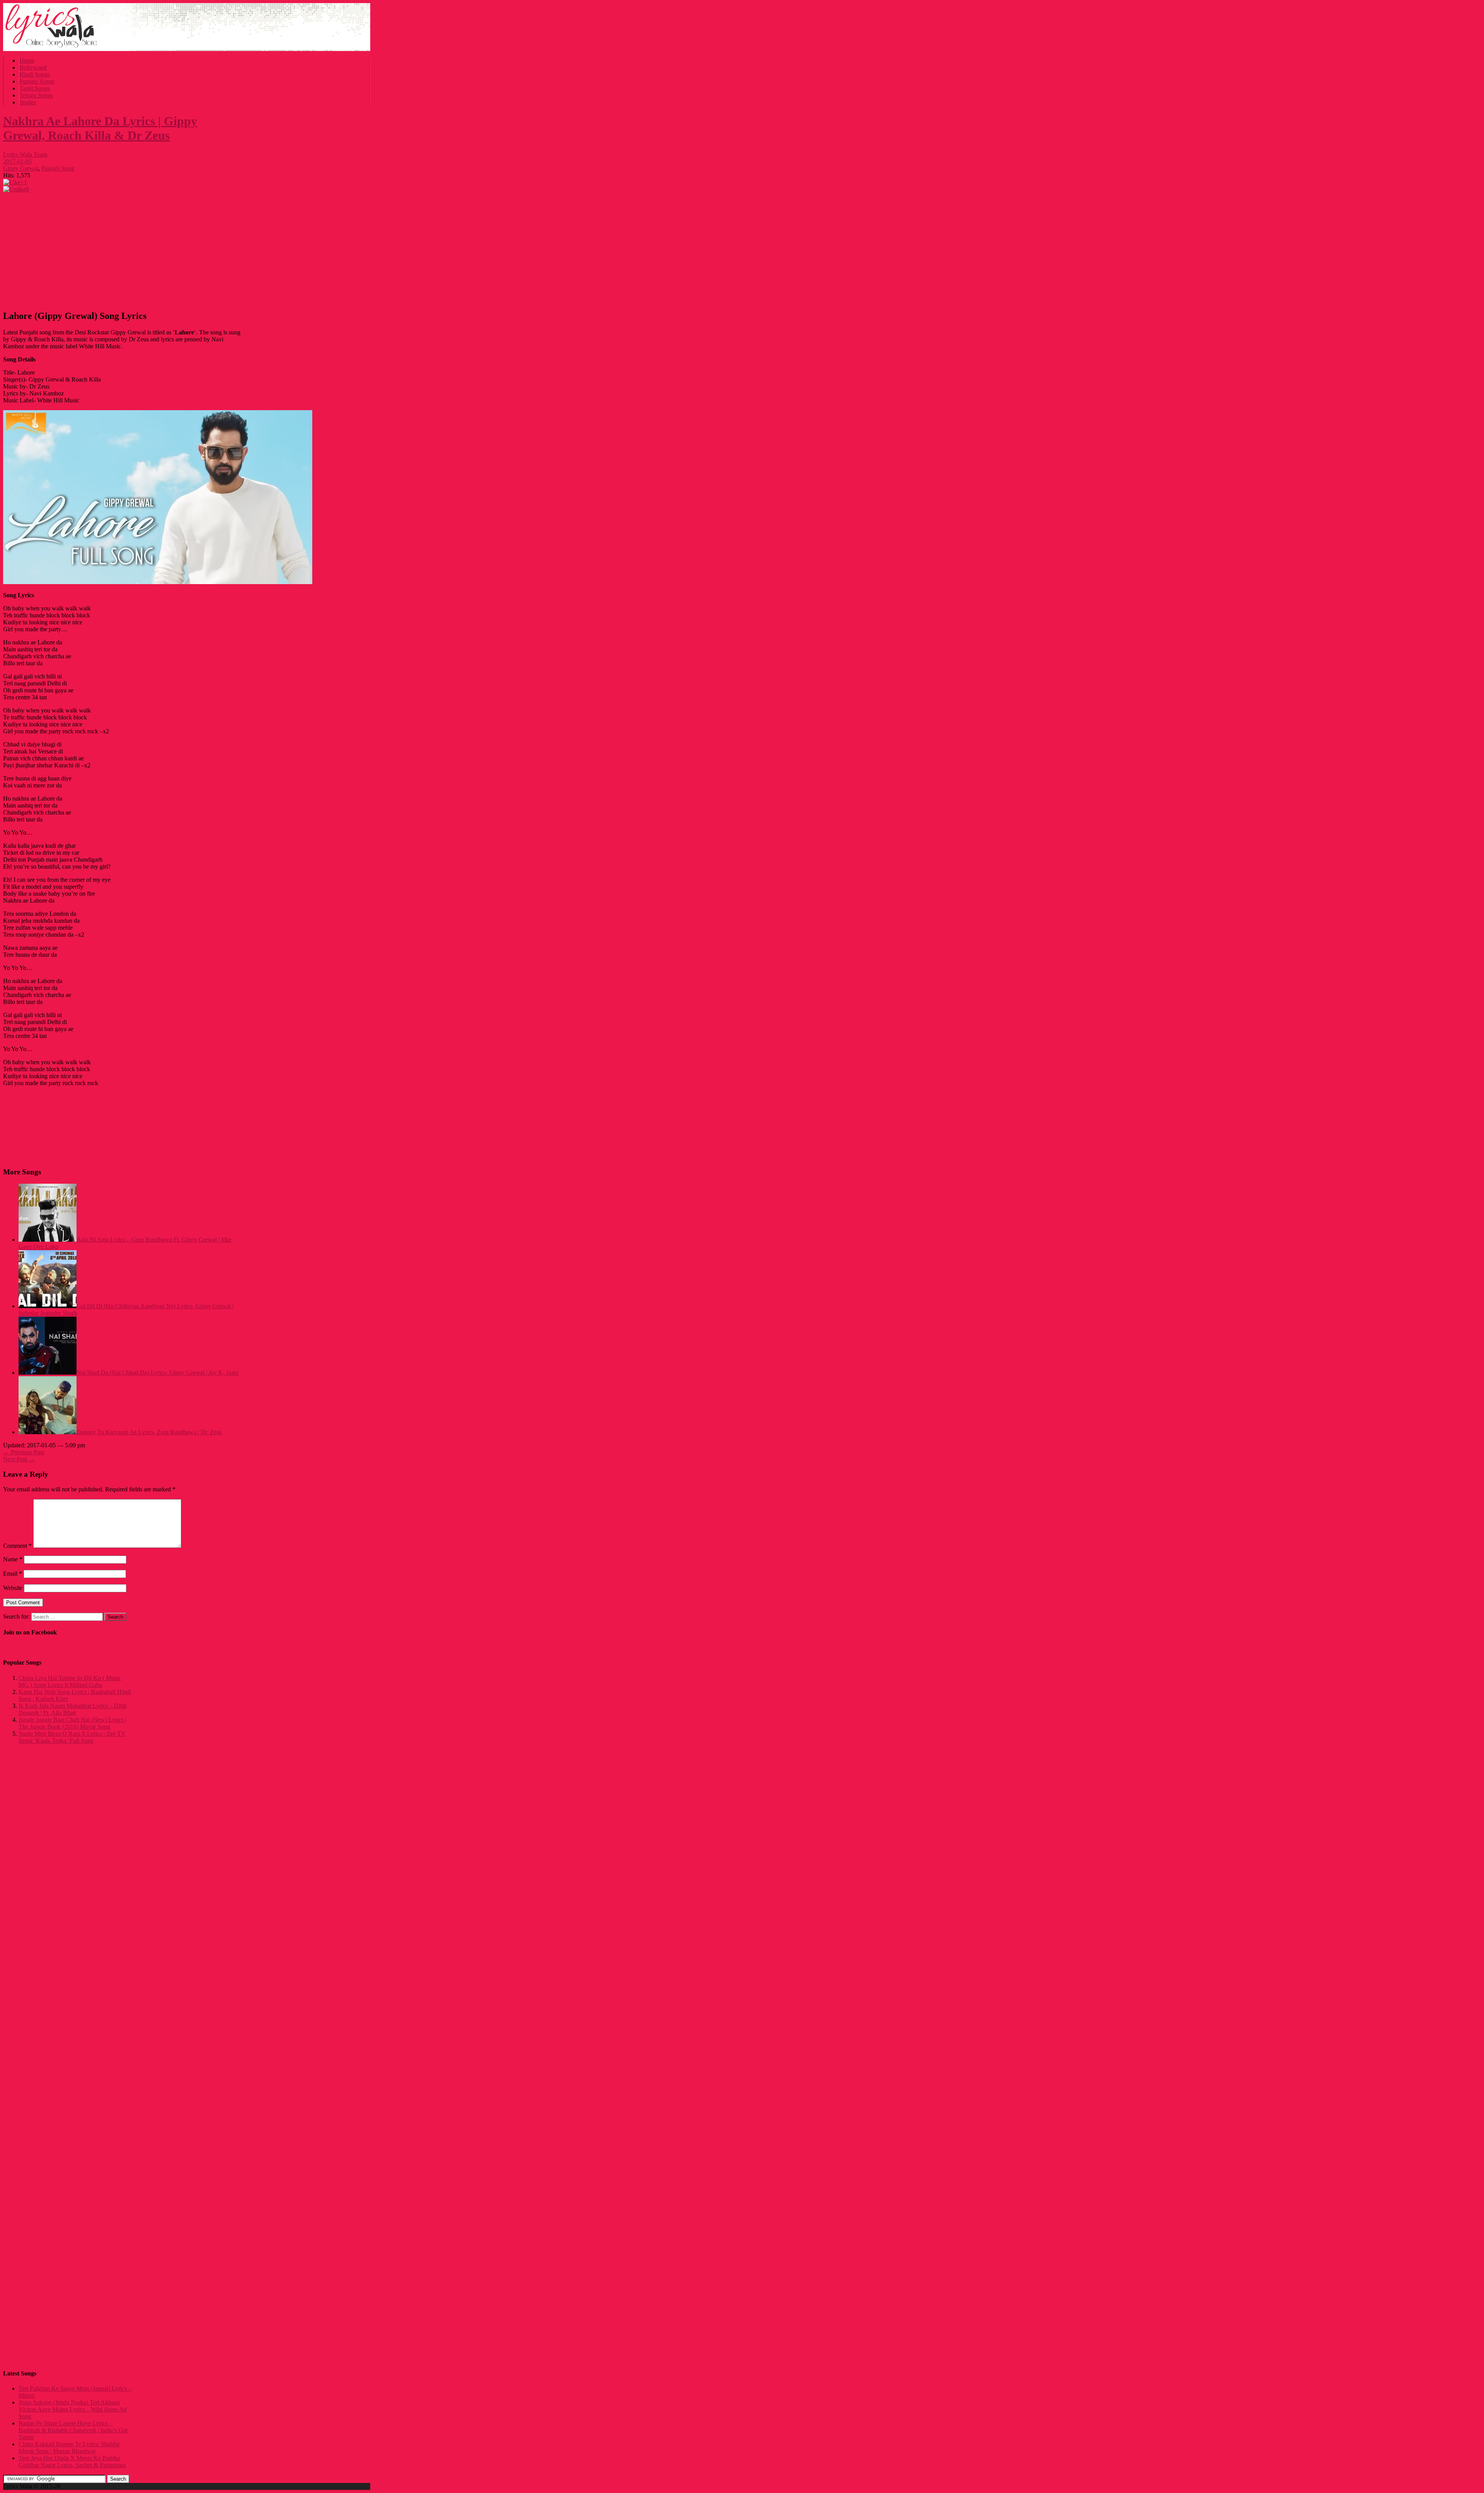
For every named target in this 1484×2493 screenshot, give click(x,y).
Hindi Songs (35, 74)
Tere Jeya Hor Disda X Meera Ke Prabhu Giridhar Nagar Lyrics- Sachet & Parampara (72, 2461)
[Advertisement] (123, 249)
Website (13, 1588)
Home (27, 60)
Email (13, 1574)
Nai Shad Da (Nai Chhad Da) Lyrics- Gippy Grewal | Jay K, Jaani (157, 1373)
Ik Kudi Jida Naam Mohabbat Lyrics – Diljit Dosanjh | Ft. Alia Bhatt (72, 1709)
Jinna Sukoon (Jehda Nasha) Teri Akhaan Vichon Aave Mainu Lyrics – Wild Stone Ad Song (73, 2409)
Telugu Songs (36, 95)
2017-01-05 (17, 161)
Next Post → (19, 1459)
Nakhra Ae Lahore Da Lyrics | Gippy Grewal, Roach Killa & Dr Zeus (100, 128)
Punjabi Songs (37, 81)
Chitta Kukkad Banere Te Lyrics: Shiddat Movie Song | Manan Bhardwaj (69, 2448)
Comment (17, 1546)
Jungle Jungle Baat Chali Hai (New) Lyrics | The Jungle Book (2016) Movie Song (72, 1723)
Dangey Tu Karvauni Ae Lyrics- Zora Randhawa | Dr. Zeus (149, 1432)
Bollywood (33, 67)
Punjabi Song (58, 168)
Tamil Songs (35, 88)
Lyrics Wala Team (25, 154)
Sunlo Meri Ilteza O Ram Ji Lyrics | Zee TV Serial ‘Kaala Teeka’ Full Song (72, 1737)
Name (13, 1559)
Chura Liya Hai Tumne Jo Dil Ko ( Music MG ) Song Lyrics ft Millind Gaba (70, 1681)
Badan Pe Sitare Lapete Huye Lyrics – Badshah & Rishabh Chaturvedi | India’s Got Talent (73, 2430)
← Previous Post (24, 1452)
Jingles (28, 102)
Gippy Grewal (21, 168)
